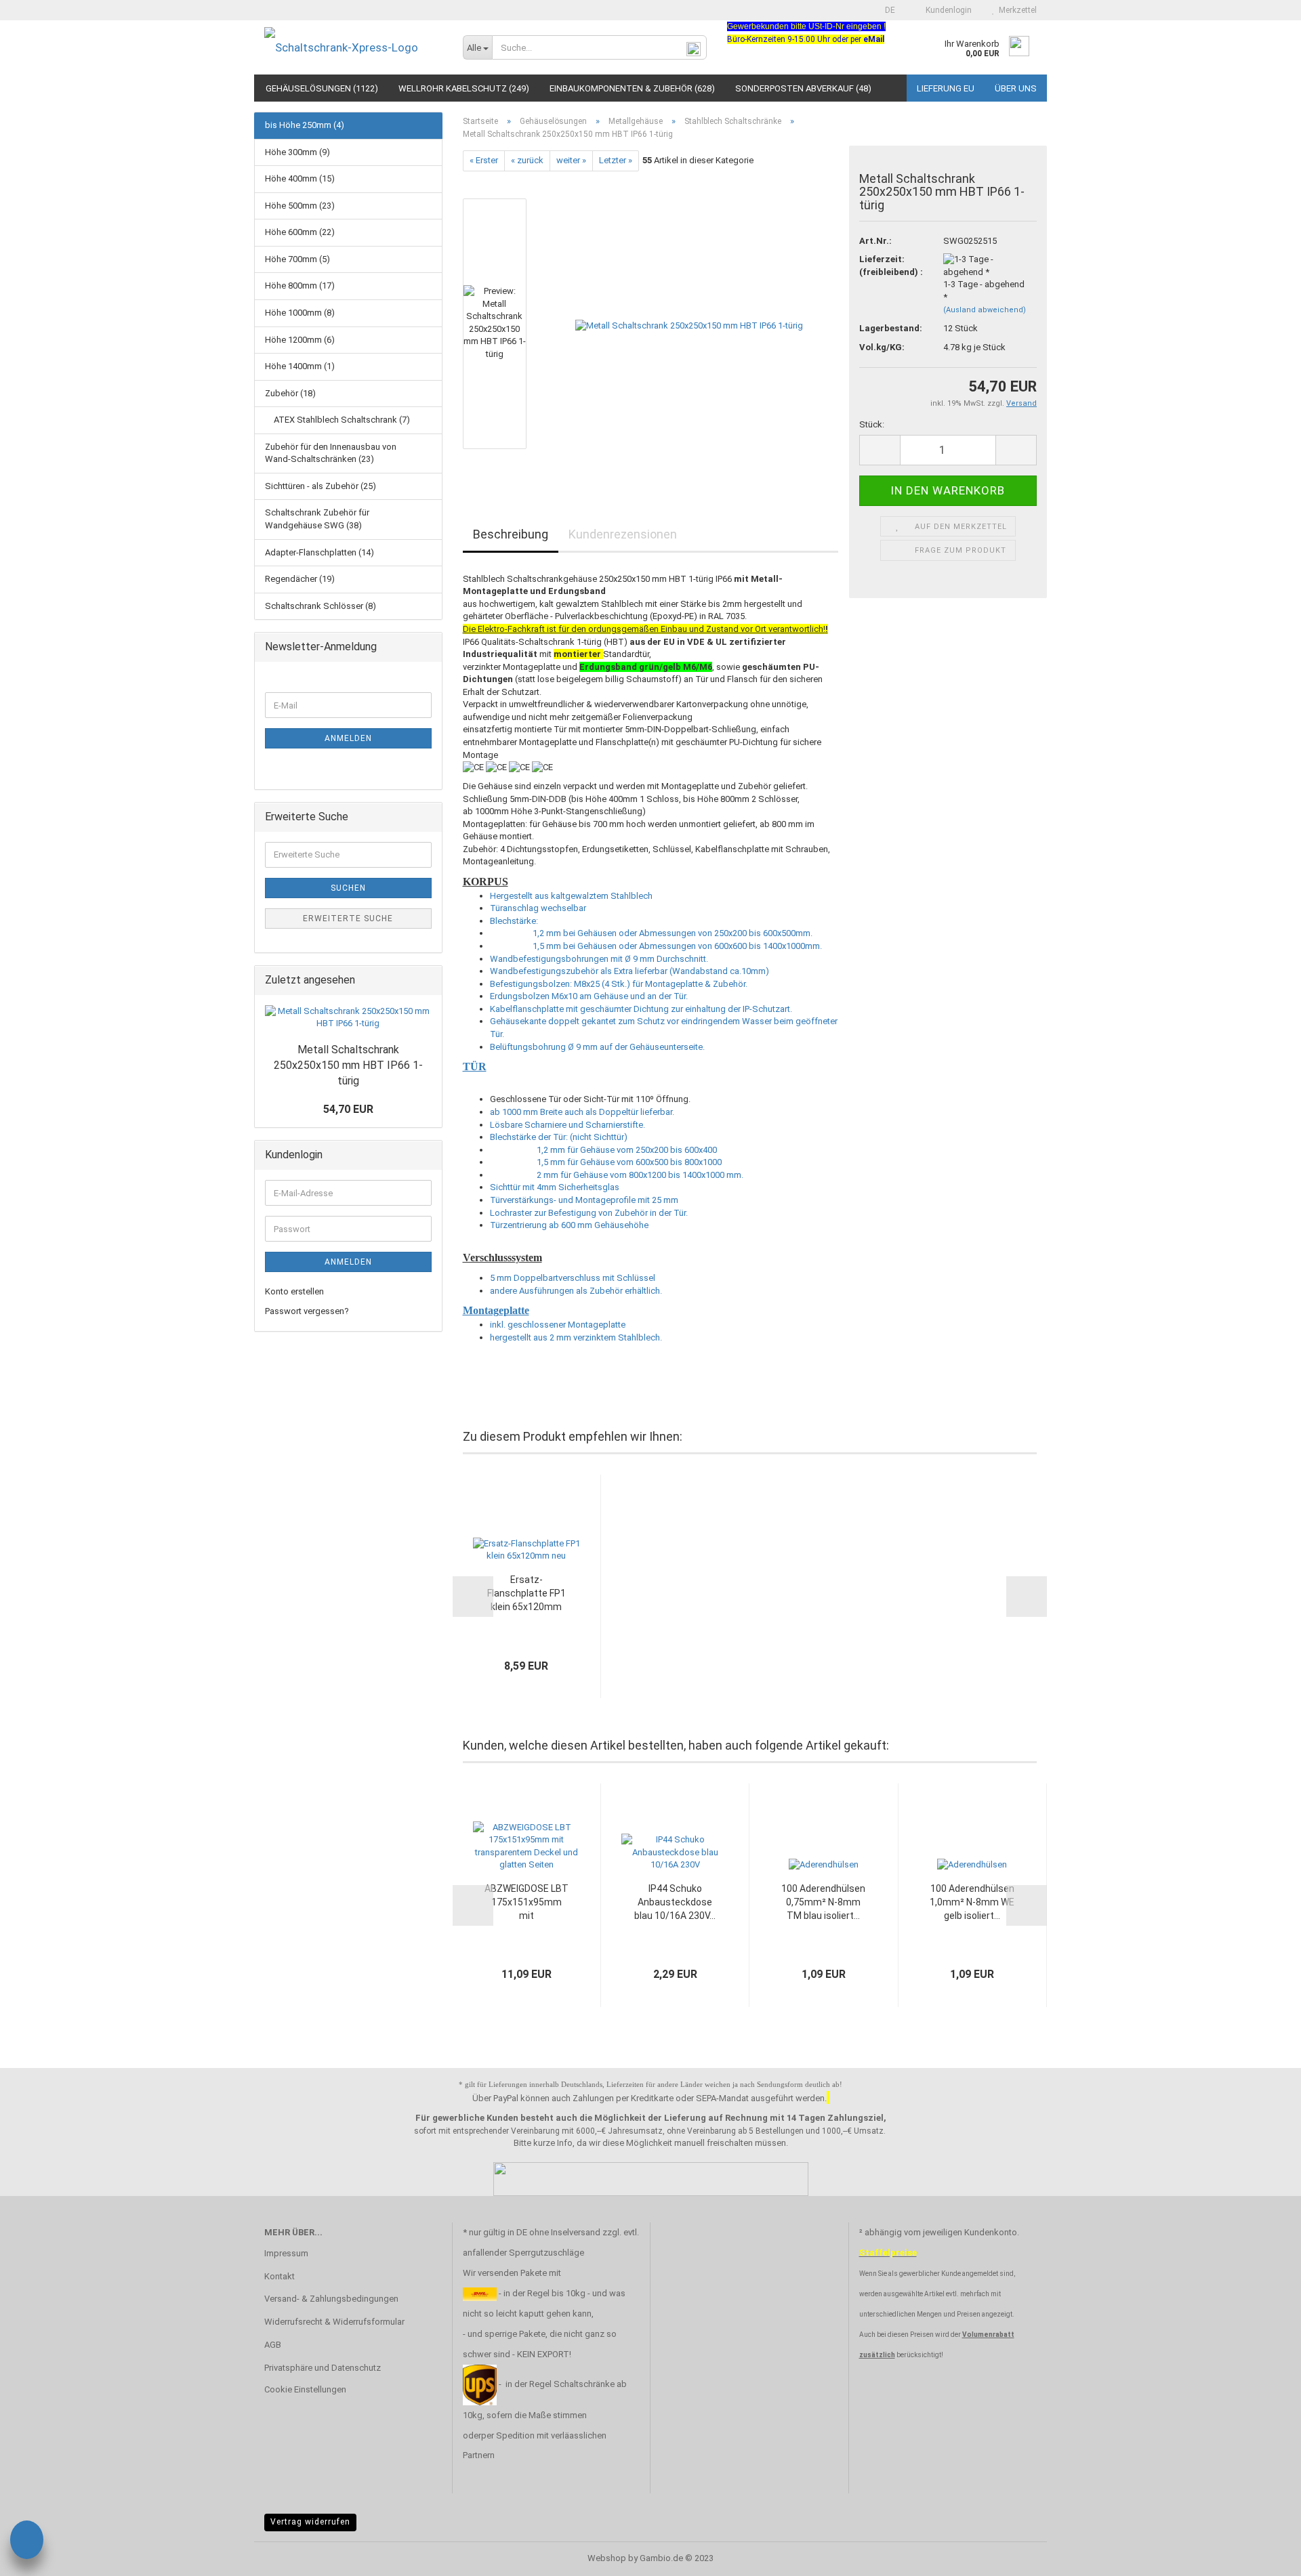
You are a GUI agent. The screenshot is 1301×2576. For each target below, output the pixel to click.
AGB (273, 2345)
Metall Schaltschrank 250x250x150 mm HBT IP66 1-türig (348, 1065)
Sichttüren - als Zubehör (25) (321, 486)
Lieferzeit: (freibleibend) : (891, 266)
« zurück (527, 160)
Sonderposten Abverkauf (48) (803, 88)
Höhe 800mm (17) (300, 286)
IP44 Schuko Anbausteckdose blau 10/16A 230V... (675, 1902)
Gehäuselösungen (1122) (322, 88)
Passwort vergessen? (307, 1311)
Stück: (872, 424)
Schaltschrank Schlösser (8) (321, 606)
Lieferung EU (946, 88)
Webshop (607, 2558)
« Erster (484, 160)
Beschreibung (511, 534)
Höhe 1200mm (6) (300, 340)
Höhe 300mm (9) (297, 152)
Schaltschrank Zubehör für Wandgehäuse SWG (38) (317, 519)
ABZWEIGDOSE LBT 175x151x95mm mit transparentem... (526, 1903)
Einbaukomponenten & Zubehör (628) (632, 88)
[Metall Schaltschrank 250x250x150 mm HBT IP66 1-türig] (689, 323)
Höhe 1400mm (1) (300, 366)
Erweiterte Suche (348, 919)
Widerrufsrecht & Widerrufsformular (334, 2322)
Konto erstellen (294, 1291)
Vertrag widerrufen (310, 2522)
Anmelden (348, 738)
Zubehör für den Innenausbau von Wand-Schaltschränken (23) (331, 453)
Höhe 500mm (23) (300, 206)
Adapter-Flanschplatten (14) (319, 552)
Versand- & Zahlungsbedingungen (331, 2299)
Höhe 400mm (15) (300, 178)
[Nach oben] (1264, 2556)
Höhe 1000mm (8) (300, 313)
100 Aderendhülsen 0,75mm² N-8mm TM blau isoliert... (823, 1902)
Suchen (348, 888)
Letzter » (616, 160)
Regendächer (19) (300, 579)
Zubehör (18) (290, 393)
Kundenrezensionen (623, 534)
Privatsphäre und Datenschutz (323, 2368)
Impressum (286, 2253)
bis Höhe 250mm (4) (305, 125)
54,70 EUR (348, 1109)
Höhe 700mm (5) (297, 259)
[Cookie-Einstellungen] (27, 2542)
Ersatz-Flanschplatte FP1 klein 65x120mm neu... (526, 1594)
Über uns (1016, 88)
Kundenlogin (947, 10)
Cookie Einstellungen (305, 2389)
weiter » (571, 160)
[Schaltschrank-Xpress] (353, 47)
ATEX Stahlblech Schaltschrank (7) (341, 420)
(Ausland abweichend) (985, 310)
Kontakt (280, 2276)
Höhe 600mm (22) (300, 232)
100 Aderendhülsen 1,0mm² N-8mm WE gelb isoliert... (972, 1902)
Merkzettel (1016, 10)
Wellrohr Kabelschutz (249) (464, 88)
